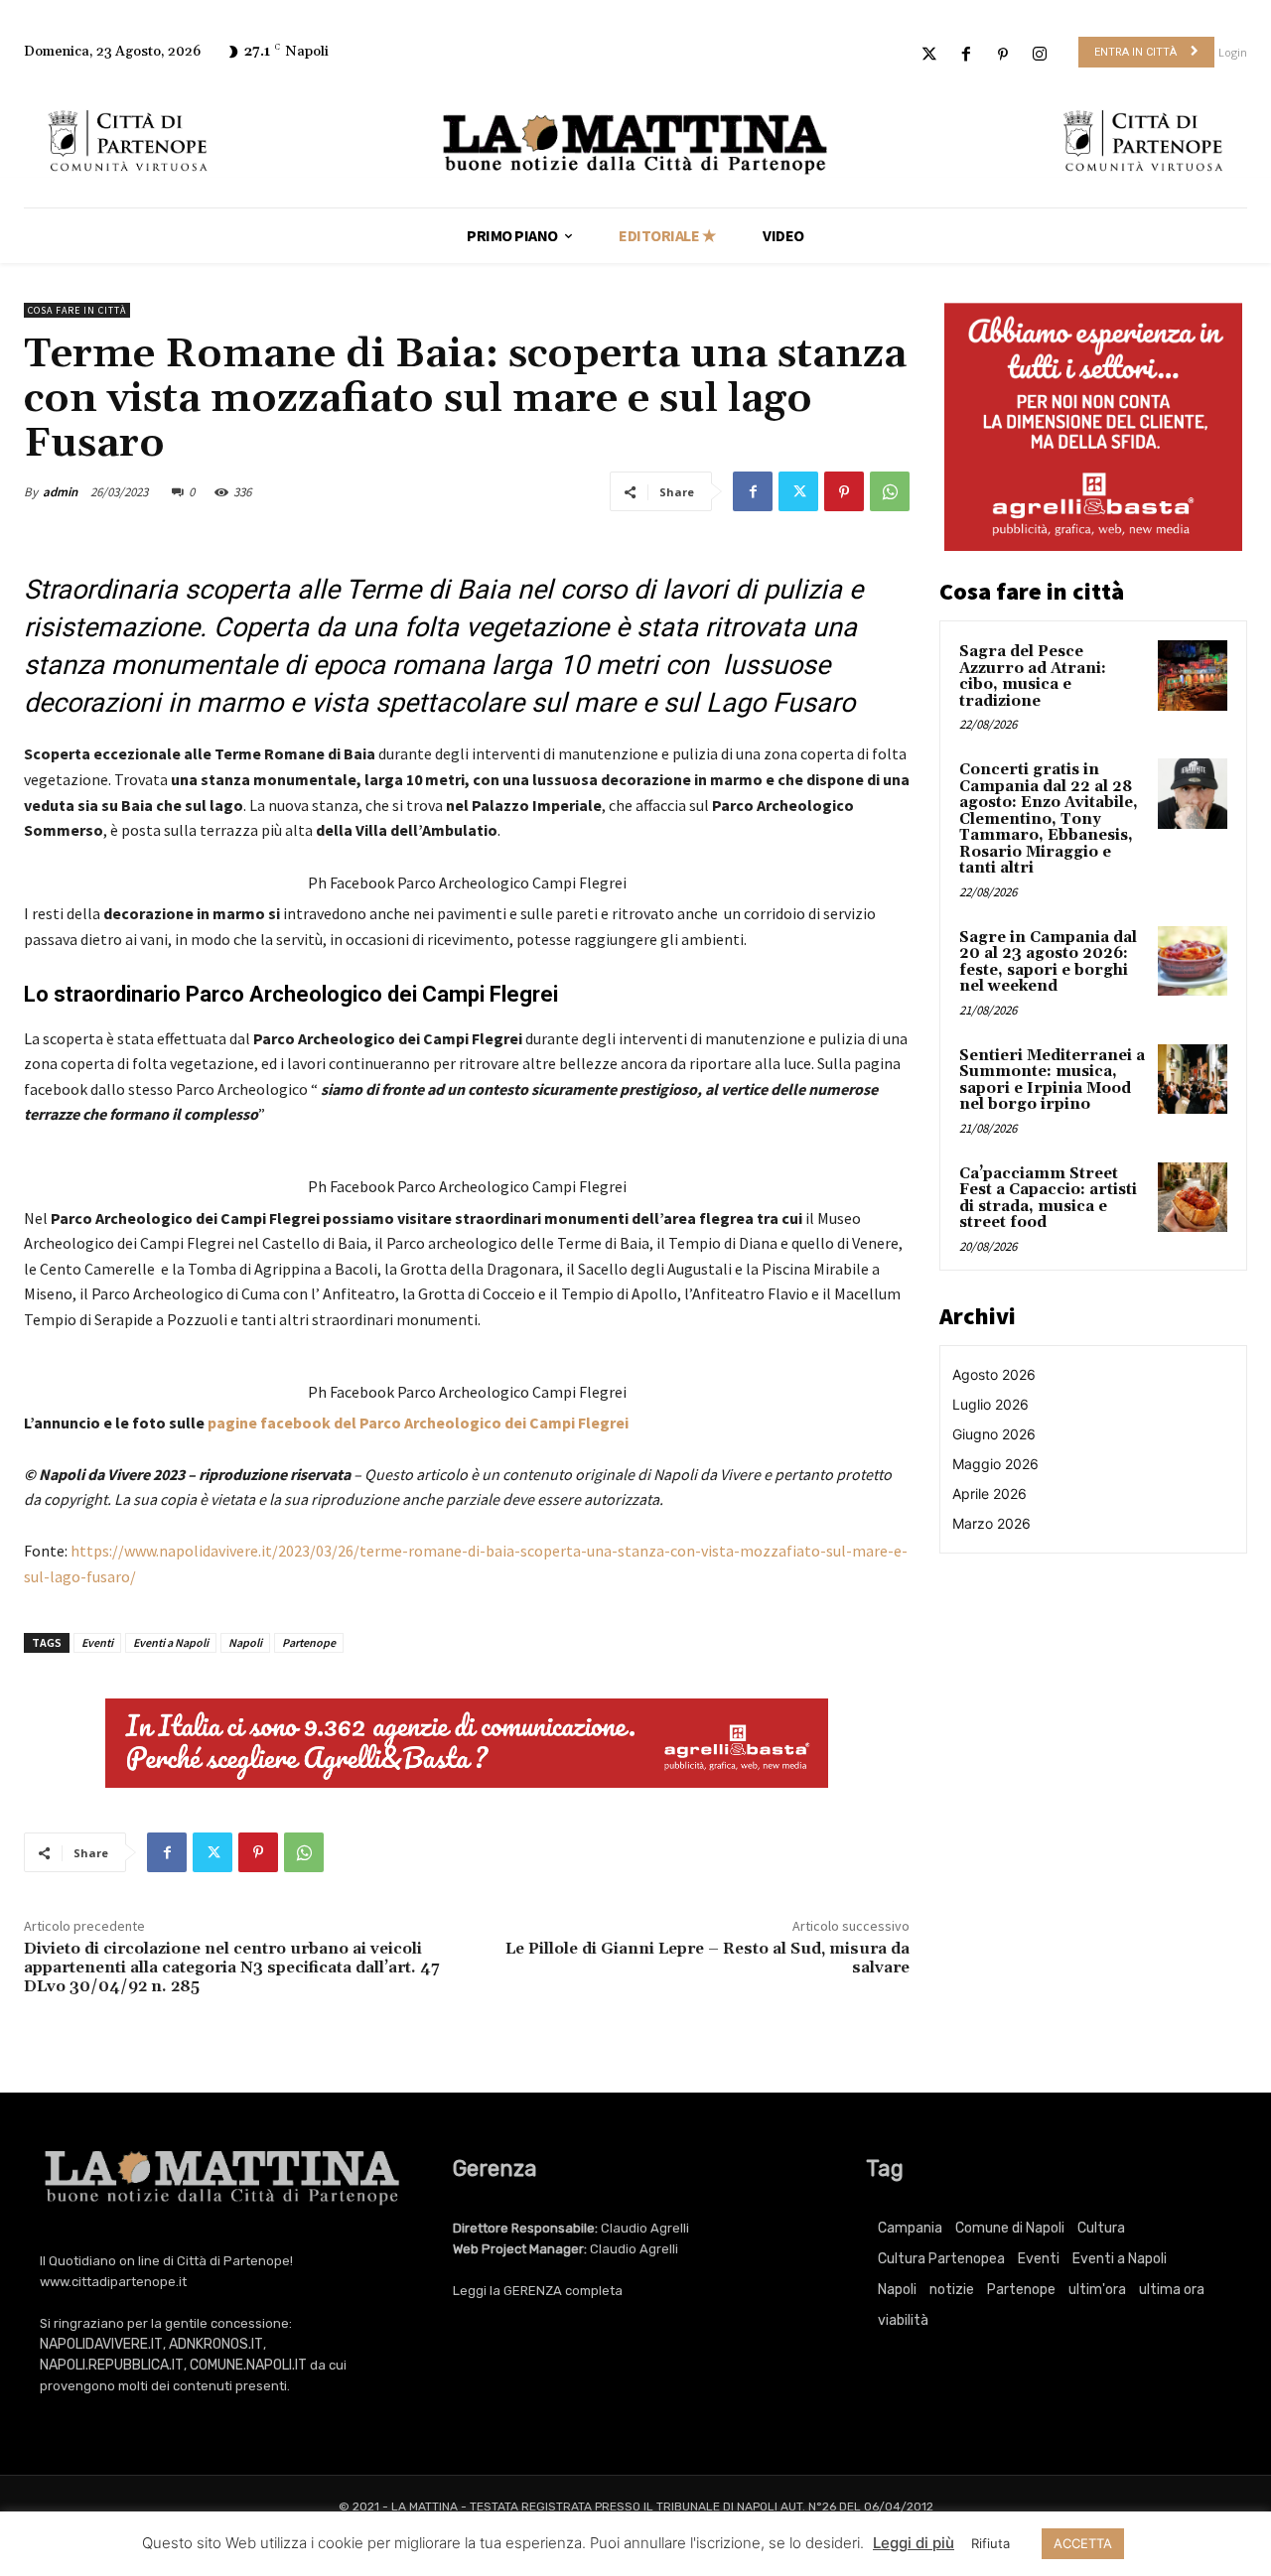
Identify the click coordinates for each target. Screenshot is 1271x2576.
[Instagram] (1040, 55)
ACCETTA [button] (1083, 2543)
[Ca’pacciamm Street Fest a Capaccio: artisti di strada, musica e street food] (1193, 1197)
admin (60, 492)
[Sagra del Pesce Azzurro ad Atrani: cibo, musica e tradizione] (1193, 675)
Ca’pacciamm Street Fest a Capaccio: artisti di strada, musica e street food (1048, 1199)
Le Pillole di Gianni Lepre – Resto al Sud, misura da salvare (707, 1958)
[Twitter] (929, 55)
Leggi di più (914, 2543)
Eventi (97, 1642)
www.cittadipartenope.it (113, 2282)
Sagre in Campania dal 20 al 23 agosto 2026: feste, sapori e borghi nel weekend (1048, 962)
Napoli (245, 1642)
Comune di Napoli (1010, 2228)
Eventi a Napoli (171, 1642)
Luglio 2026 (990, 1404)
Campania (910, 2228)
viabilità (903, 2320)
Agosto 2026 (994, 1374)
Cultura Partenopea (941, 2259)
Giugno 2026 (994, 1434)
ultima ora (1172, 2290)
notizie (952, 2290)
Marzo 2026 (991, 1523)
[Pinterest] (1003, 55)
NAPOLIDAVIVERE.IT (101, 2344)
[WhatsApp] (890, 491)
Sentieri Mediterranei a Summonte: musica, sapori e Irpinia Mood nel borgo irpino (1052, 1081)
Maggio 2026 (995, 1464)
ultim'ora (1097, 2290)
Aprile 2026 (989, 1493)
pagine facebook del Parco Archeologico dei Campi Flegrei (418, 1423)
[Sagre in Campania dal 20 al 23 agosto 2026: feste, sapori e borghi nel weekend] (1193, 961)
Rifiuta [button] (990, 2543)
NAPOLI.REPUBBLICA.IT (112, 2365)
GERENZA (533, 2291)
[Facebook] (966, 55)
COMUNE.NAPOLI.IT (248, 2365)
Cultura (1101, 2228)
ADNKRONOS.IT (216, 2344)
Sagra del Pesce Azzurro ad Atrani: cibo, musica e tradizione (1033, 677)
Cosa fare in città (77, 310)
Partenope (309, 1642)
